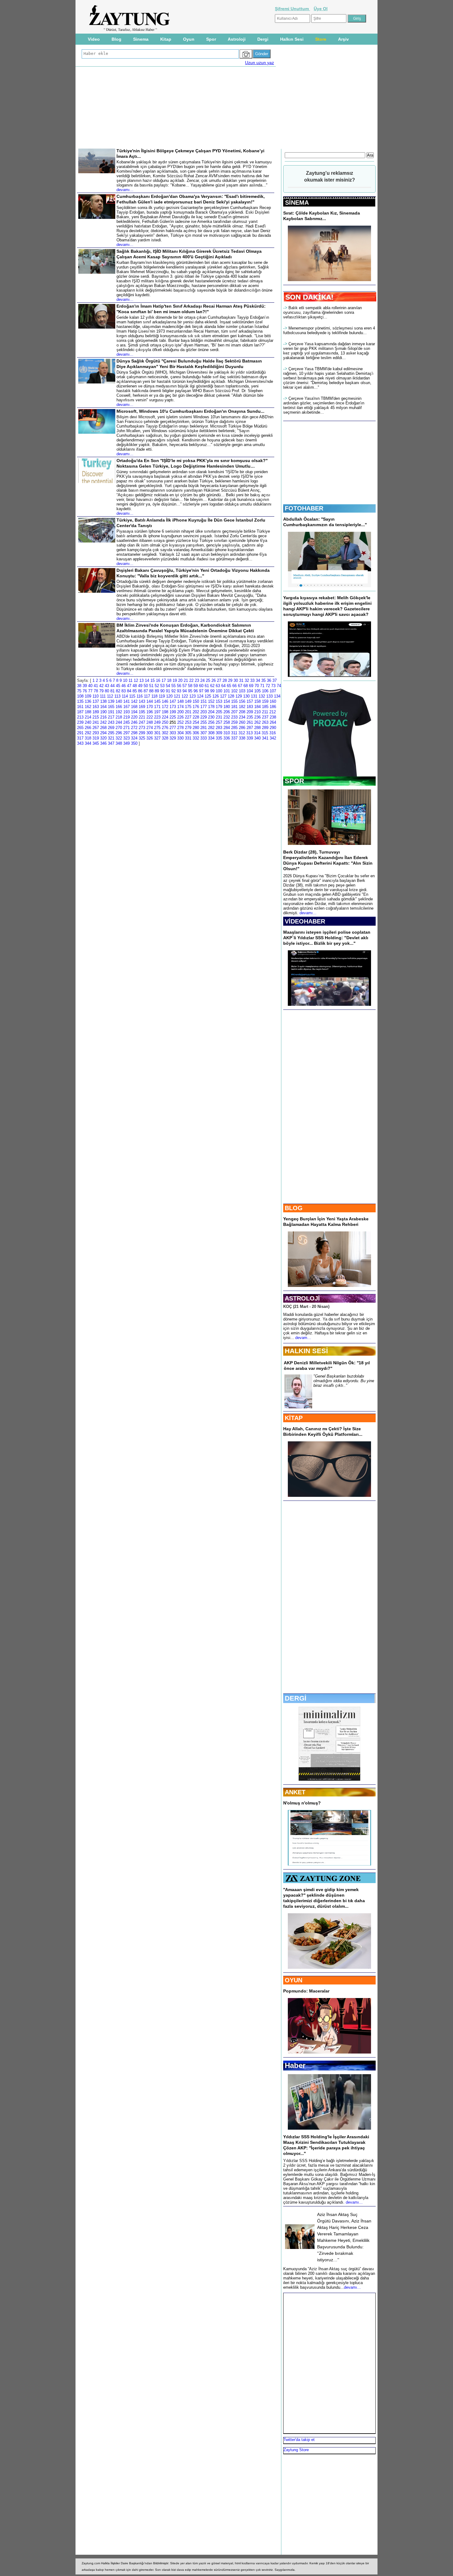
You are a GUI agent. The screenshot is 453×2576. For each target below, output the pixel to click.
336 (227, 738)
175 (188, 707)
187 (80, 712)
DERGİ (296, 1698)
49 (140, 686)
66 (235, 686)
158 (257, 701)
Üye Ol (321, 9)
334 (211, 738)
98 (207, 691)
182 (242, 707)
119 (162, 696)
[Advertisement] (50, 117)
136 (88, 701)
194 (134, 712)
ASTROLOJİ (302, 1298)
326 (150, 738)
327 (157, 738)
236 (257, 717)
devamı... (308, 913)
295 (111, 733)
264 (273, 722)
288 (257, 728)
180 (227, 707)
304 (180, 733)
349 (127, 743)
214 (88, 717)
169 (142, 707)
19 (175, 680)
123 (192, 696)
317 (80, 738)
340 (257, 738)
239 (80, 722)
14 (147, 680)
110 (96, 696)
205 (219, 712)
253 (188, 722)
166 (119, 707)
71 (262, 686)
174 (180, 707)
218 (119, 717)
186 (273, 707)
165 (111, 707)
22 (191, 680)
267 (96, 728)
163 (96, 707)
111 (103, 696)
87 (146, 691)
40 (90, 686)
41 (96, 686)
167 (127, 707)
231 (219, 717)
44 (112, 686)
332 (196, 738)
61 (207, 686)
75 (79, 691)
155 (234, 701)
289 (265, 728)
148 (180, 701)
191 (111, 712)
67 (240, 686)
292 (88, 733)
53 (162, 686)
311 (234, 733)
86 (140, 691)
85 (135, 691)
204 (211, 712)
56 (179, 686)
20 (180, 680)
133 (269, 696)
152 (211, 701)
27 (219, 680)
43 (107, 686)
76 (85, 691)
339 (250, 738)
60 (201, 686)
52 (157, 686)
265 (80, 728)
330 (180, 738)
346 (103, 743)
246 (134, 722)
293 (96, 733)
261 (250, 722)
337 (234, 738)
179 (219, 707)
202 (196, 712)
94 (185, 691)
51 (151, 686)
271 (127, 728)
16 (158, 680)
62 (212, 686)
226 (180, 717)
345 (96, 743)
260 (242, 722)
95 (190, 691)
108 (80, 696)
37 (275, 680)
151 (204, 701)
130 (246, 696)
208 (242, 712)
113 (117, 696)
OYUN (294, 1980)
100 (219, 691)
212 (273, 712)
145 (157, 701)
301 (157, 733)
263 (265, 722)
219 (127, 717)
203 (204, 712)
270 (119, 728)
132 (262, 696)
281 (204, 728)
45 (118, 686)
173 (173, 707)
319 (96, 738)
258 (227, 722)
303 (173, 733)
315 (265, 733)
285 (234, 728)
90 (162, 691)
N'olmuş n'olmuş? (302, 1803)
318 (88, 738)
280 (196, 728)
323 (127, 738)
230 (211, 717)
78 (96, 691)
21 (186, 680)
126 (216, 696)
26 (214, 680)
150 (196, 701)
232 (227, 717)
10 (125, 680)
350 (134, 743)
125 (208, 696)
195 (142, 712)
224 (165, 717)
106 (265, 691)
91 (168, 691)
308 (211, 733)
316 (273, 733)
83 (124, 691)
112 (110, 696)
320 (103, 738)
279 (188, 728)
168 (134, 707)
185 (265, 707)
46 (124, 686)
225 (173, 717)
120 (169, 696)
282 (211, 728)
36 (269, 680)
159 (265, 701)
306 (196, 733)
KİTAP (294, 1418)
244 (119, 722)
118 (154, 696)
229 (204, 717)
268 (103, 728)
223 (157, 717)
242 (103, 722)
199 (173, 712)
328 (165, 738)
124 (200, 696)
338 (242, 738)
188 (88, 712)
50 (146, 686)
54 (168, 686)
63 (218, 686)
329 (173, 738)
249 (157, 722)
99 (212, 691)
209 (250, 712)
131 (254, 696)
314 (257, 733)
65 (229, 686)
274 (150, 728)
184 (257, 707)
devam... (303, 1338)
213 (80, 717)
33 (252, 680)
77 (90, 691)
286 (242, 728)
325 (142, 738)
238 (273, 717)
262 (257, 722)
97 (201, 691)
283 (219, 728)
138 (103, 701)
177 (204, 707)
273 (142, 728)
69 (251, 686)
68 (246, 686)
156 (242, 701)
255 (204, 722)
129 (239, 696)
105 (257, 691)
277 (173, 728)
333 (204, 738)
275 (157, 728)
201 (188, 712)
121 (177, 696)
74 (279, 686)
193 (127, 712)
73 (273, 686)
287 (250, 728)
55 (173, 686)
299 (142, 733)
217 (111, 717)
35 (263, 680)
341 (265, 738)
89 (157, 691)
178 (211, 707)
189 (96, 712)
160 (273, 701)
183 (250, 707)
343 (80, 743)
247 (142, 722)
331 (188, 738)
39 (85, 686)
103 (242, 691)
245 (127, 722)
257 (219, 722)
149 (188, 701)
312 (242, 733)
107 (273, 691)
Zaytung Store (296, 2450)
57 (185, 686)
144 (150, 701)
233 (234, 717)
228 (196, 717)
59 (196, 686)
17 (164, 680)
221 (142, 717)
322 (119, 738)
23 (197, 680)
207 (234, 712)
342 (273, 738)
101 (227, 691)
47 (129, 686)
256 (211, 722)
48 (135, 686)
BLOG (294, 1208)
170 (150, 707)
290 (273, 728)
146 (165, 701)
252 (180, 722)
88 (151, 691)
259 (234, 722)
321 (111, 738)
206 (227, 712)
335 (219, 738)
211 (265, 712)
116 (140, 696)
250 (165, 722)
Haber (295, 2065)
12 (136, 680)
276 (165, 728)
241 (96, 722)
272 (134, 728)
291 (80, 733)
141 (127, 701)
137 (96, 701)
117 (147, 696)
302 (165, 733)
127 (223, 696)
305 (188, 733)
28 (225, 680)
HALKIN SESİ (306, 1351)
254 (196, 722)
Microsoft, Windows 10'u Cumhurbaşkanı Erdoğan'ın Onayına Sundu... (190, 411)
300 (150, 733)
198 (165, 712)
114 (125, 696)
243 (111, 722)
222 (150, 717)
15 (153, 680)
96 (196, 691)
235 (250, 717)
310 (227, 733)
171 (157, 707)
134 (277, 696)
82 (118, 691)
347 (111, 743)
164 (103, 707)
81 (112, 691)
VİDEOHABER (305, 921)
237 (265, 717)
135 (80, 701)
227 (188, 717)
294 (103, 733)
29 (230, 680)
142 (134, 701)
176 (196, 707)
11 (131, 680)
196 (150, 712)
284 (227, 728)
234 (242, 717)
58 (190, 686)
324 (134, 738)
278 (180, 728)
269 (111, 728)
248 (150, 722)
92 (173, 691)
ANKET (295, 1792)
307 (204, 733)
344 (88, 743)
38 (79, 686)
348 (119, 743)
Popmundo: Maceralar (306, 1991)
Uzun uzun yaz (259, 63)
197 (157, 712)
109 (88, 696)
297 (127, 733)
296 (119, 733)
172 (165, 707)
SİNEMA (297, 203)
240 (88, 722)
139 (111, 701)
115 (132, 696)
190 (103, 712)
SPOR (294, 781)
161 (80, 707)
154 (227, 701)
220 (134, 717)
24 (202, 680)
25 (208, 680)
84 (129, 691)
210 (257, 712)
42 (101, 686)
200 (180, 712)
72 (268, 686)
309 (219, 733)
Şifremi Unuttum (292, 9)
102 (234, 691)
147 (173, 701)
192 (119, 712)
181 (234, 707)
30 (236, 680)
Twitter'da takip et (299, 2440)
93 (179, 691)
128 (231, 696)
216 (103, 717)
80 (107, 691)
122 (185, 696)
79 (101, 691)
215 (96, 717)
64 (223, 686)
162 (88, 707)
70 (257, 686)
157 (250, 701)
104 (250, 691)
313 (249, 733)
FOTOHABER (304, 508)
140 (119, 701)
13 (141, 680)
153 (219, 701)
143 (142, 701)
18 (169, 680)
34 (258, 680)
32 (247, 680)
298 (134, 733)
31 (241, 680)
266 (88, 728)
